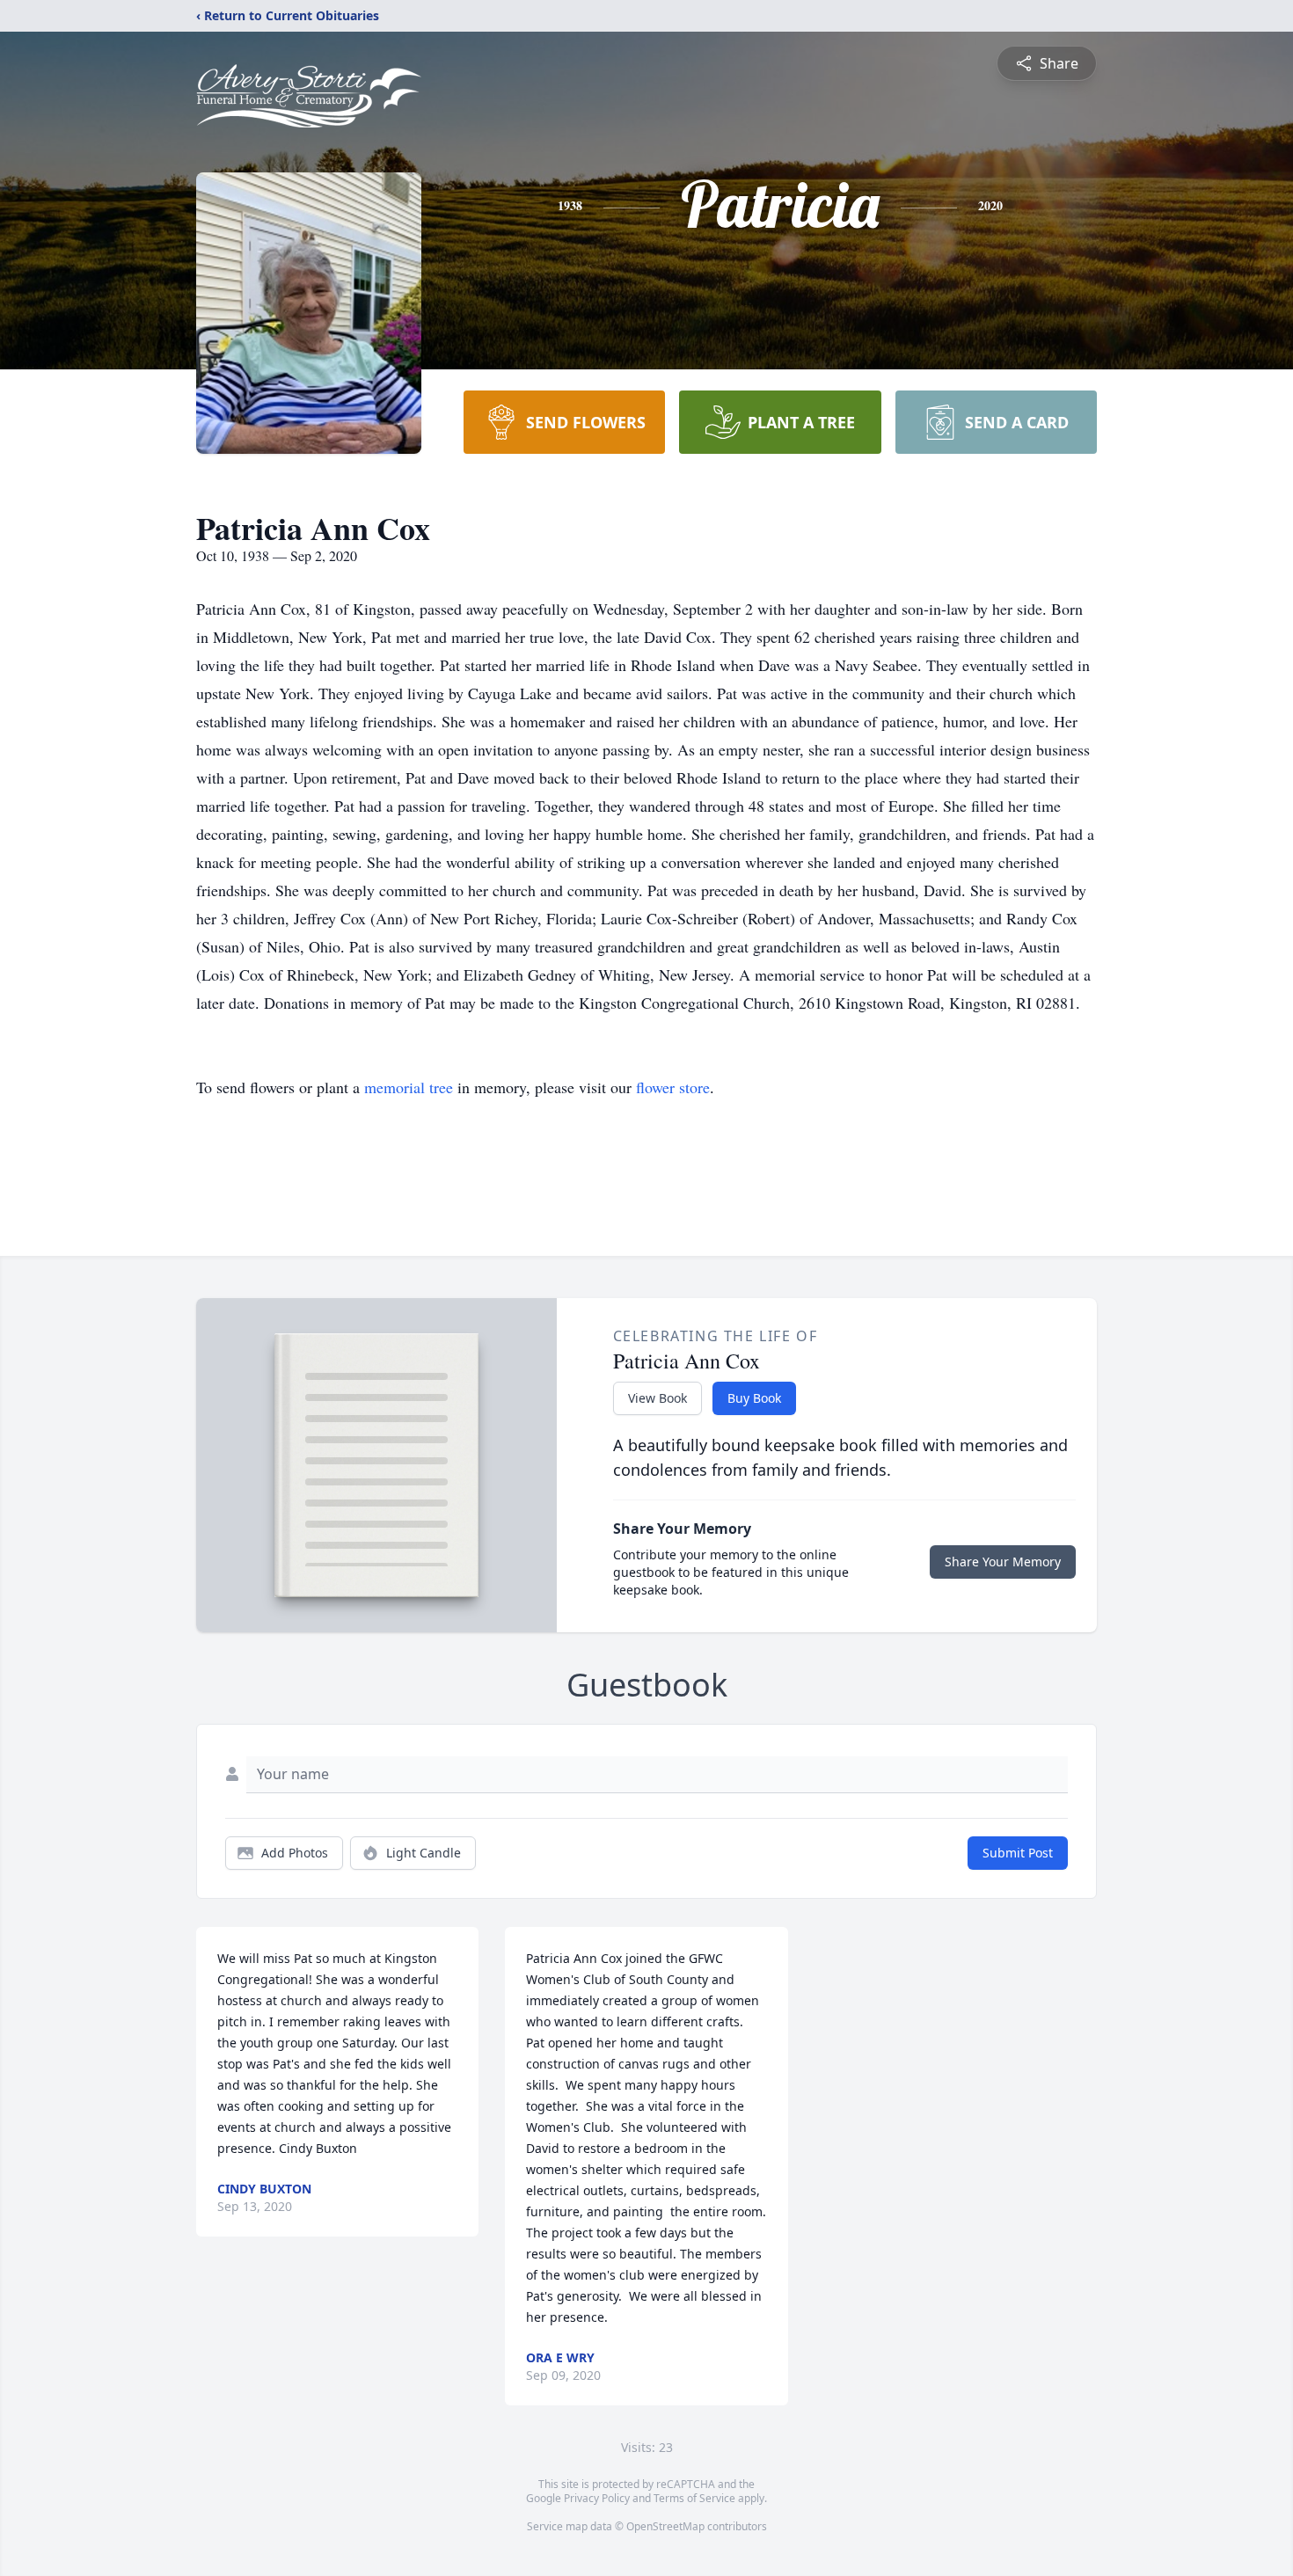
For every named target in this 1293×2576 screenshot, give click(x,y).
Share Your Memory (1003, 1562)
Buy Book (754, 1398)
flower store (673, 1087)
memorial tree (409, 1087)
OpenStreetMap (665, 2526)
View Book (657, 1398)
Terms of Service (694, 2498)
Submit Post (1018, 1853)
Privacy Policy (597, 2498)
